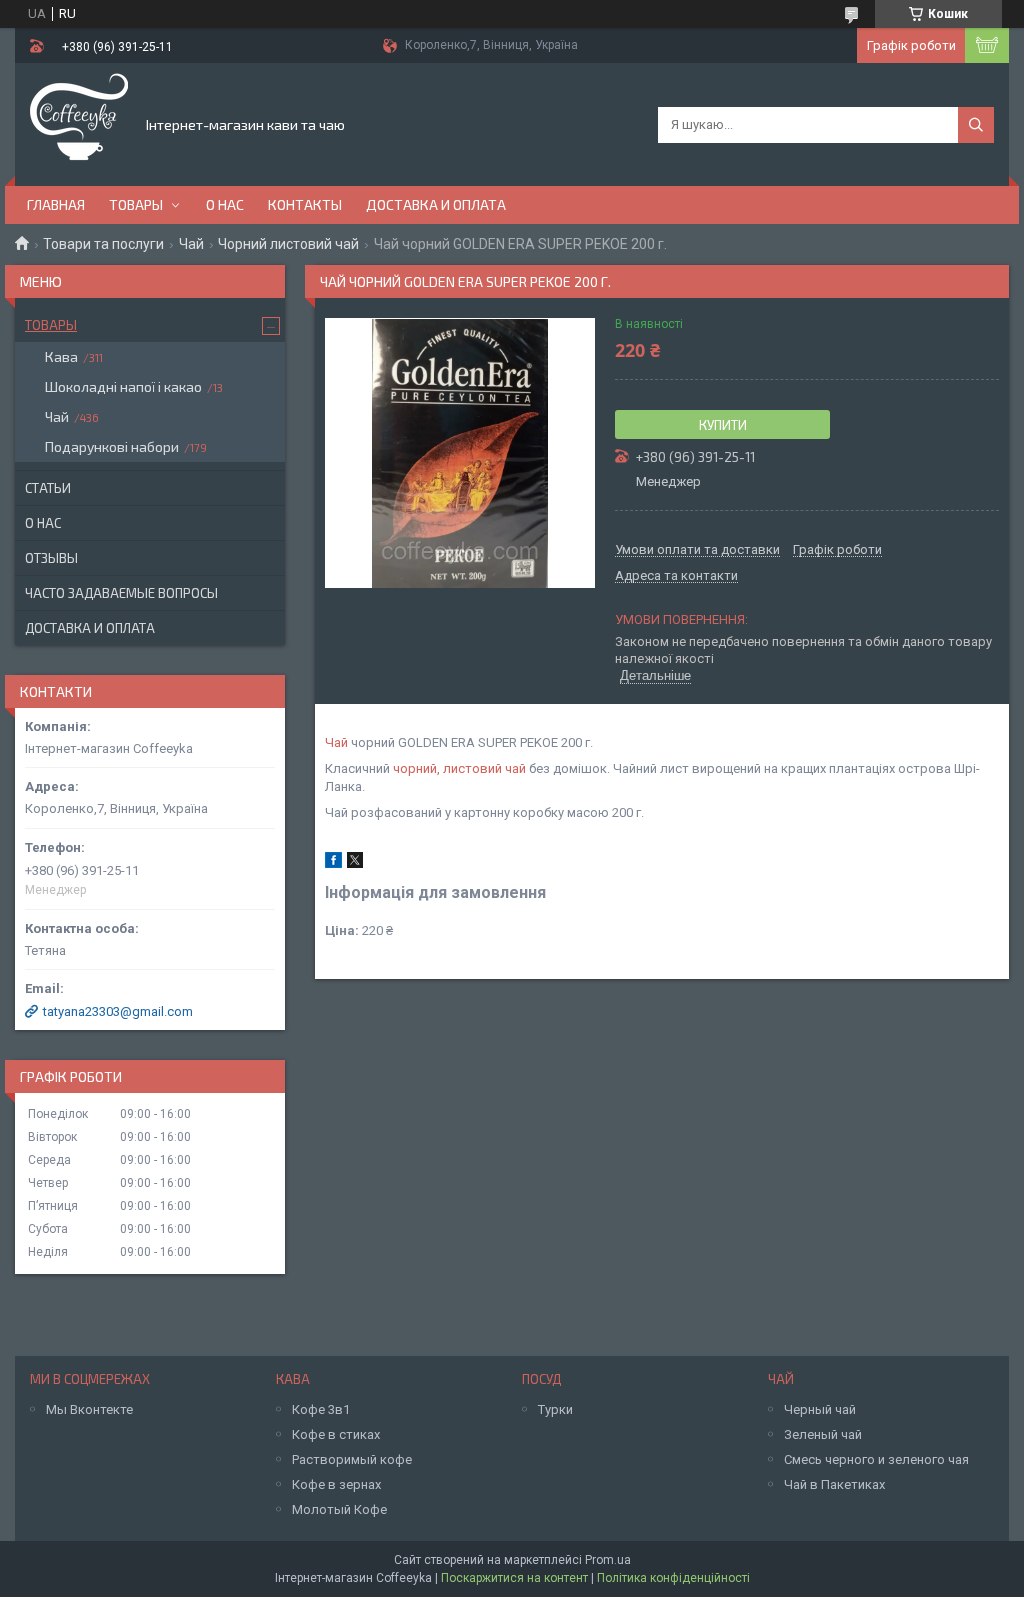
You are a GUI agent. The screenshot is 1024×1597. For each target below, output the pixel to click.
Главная (56, 204)
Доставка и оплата (436, 204)
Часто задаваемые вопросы (121, 593)
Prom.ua (608, 1560)
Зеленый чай (823, 1434)
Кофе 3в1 (321, 1409)
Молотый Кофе (339, 1509)
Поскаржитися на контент (514, 1578)
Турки (555, 1409)
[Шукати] (976, 125)
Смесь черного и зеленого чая (876, 1459)
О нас (225, 204)
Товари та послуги (103, 244)
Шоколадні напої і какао (123, 386)
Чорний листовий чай (288, 244)
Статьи (48, 488)
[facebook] (333, 863)
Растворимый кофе (352, 1459)
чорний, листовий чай (459, 768)
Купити (723, 425)
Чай (191, 244)
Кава (61, 356)
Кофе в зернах (336, 1484)
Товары (136, 204)
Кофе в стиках (336, 1434)
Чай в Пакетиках (834, 1484)
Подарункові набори (112, 446)
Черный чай (820, 1409)
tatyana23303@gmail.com (118, 1011)
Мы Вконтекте (89, 1409)
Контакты (305, 204)
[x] (355, 863)
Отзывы (51, 558)
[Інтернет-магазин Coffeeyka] (79, 123)
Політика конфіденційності (673, 1578)
